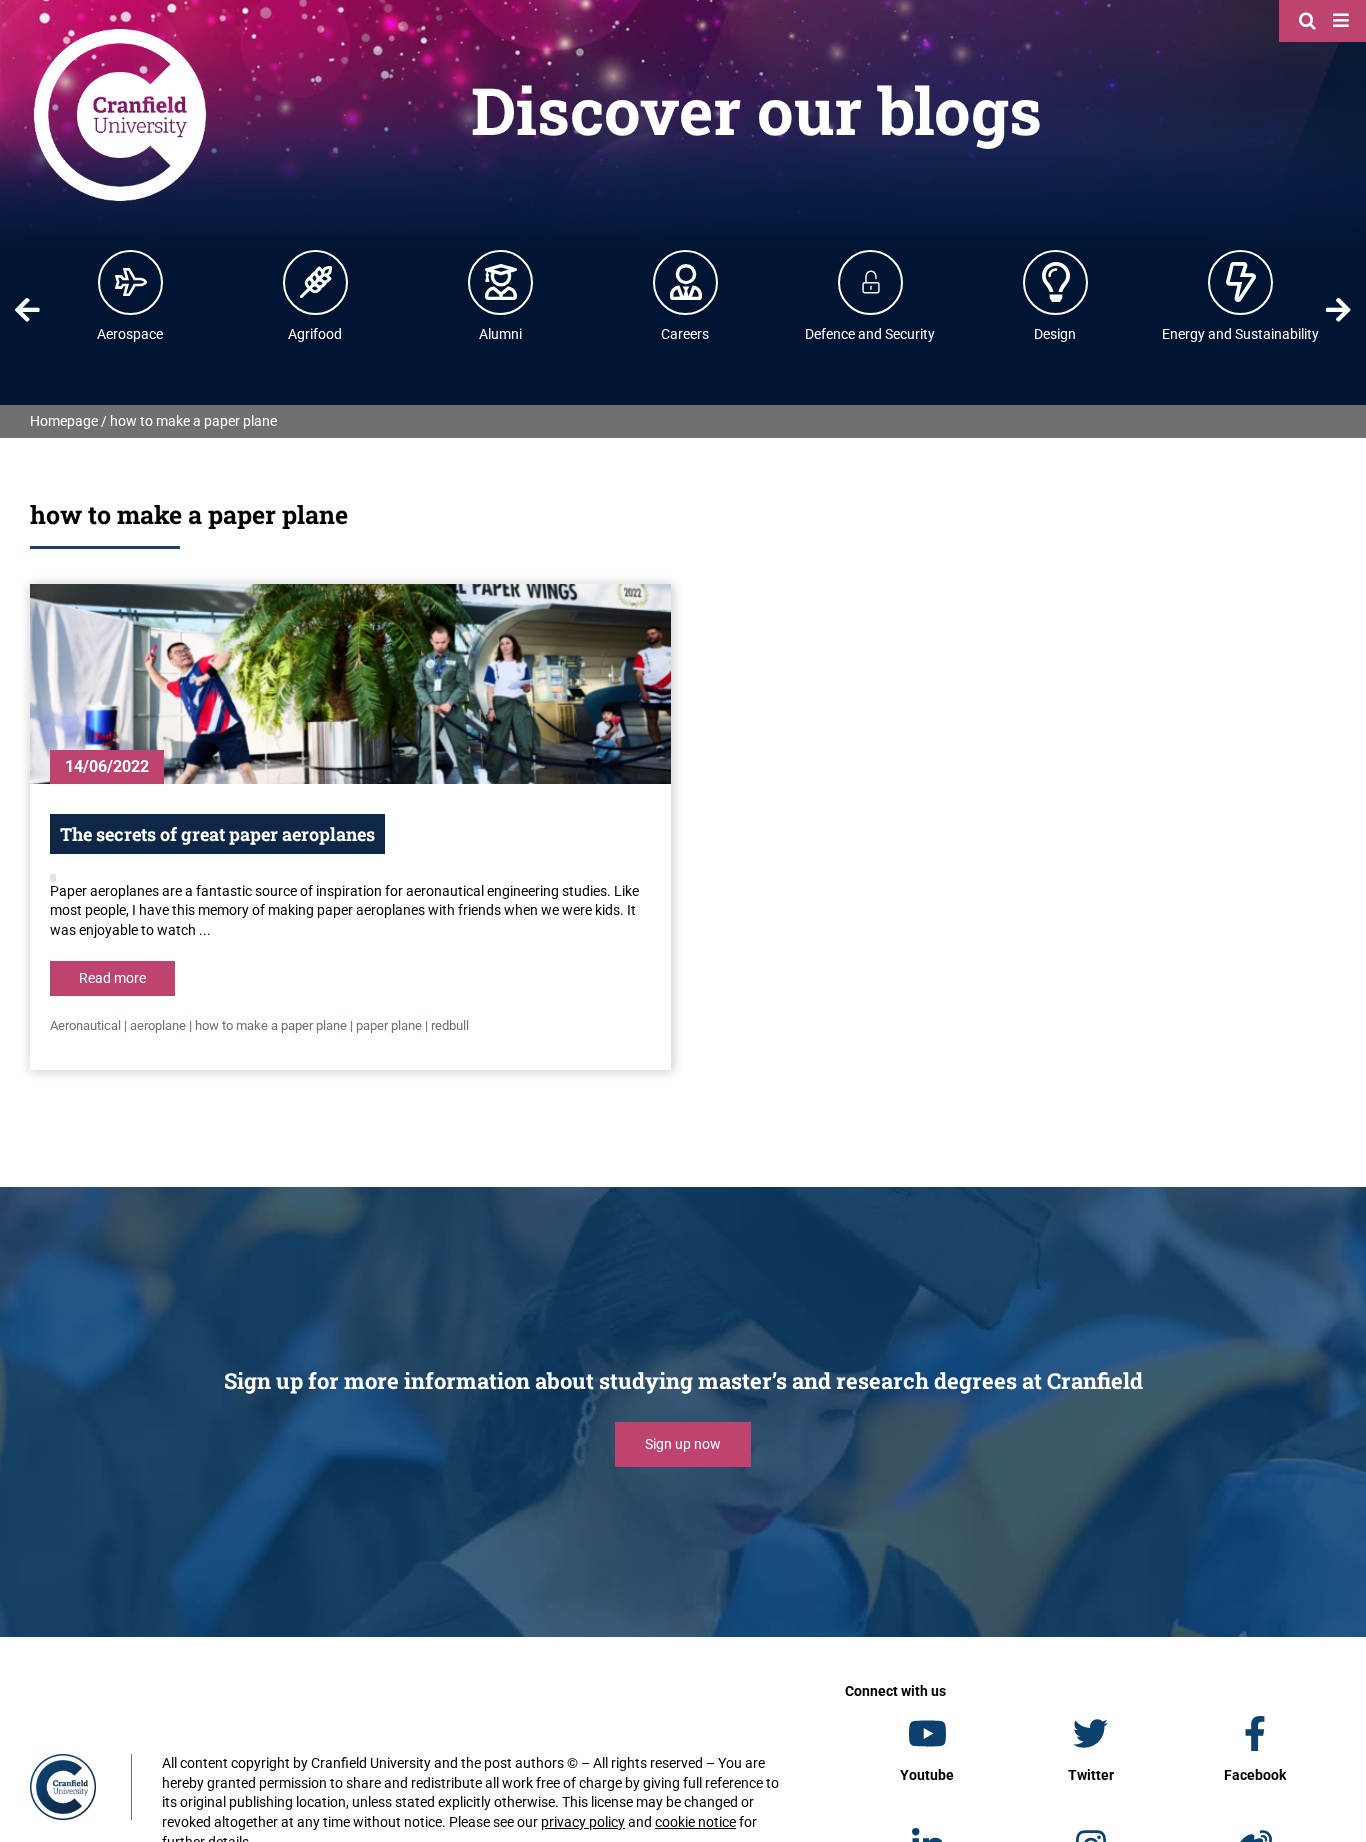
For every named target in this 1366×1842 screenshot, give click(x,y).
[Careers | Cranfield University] (686, 282)
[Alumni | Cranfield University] (501, 282)
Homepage (64, 421)
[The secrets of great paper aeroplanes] (350, 684)
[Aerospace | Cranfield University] (131, 282)
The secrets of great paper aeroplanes (217, 834)
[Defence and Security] (871, 282)
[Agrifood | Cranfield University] (316, 282)
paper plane (389, 1025)
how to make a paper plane (271, 1025)
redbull (450, 1025)
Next (1338, 310)
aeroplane (158, 1025)
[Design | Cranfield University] (1056, 282)
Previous (28, 310)
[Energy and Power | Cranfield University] (1241, 282)
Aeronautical (85, 1025)
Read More (112, 978)
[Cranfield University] (120, 32)
